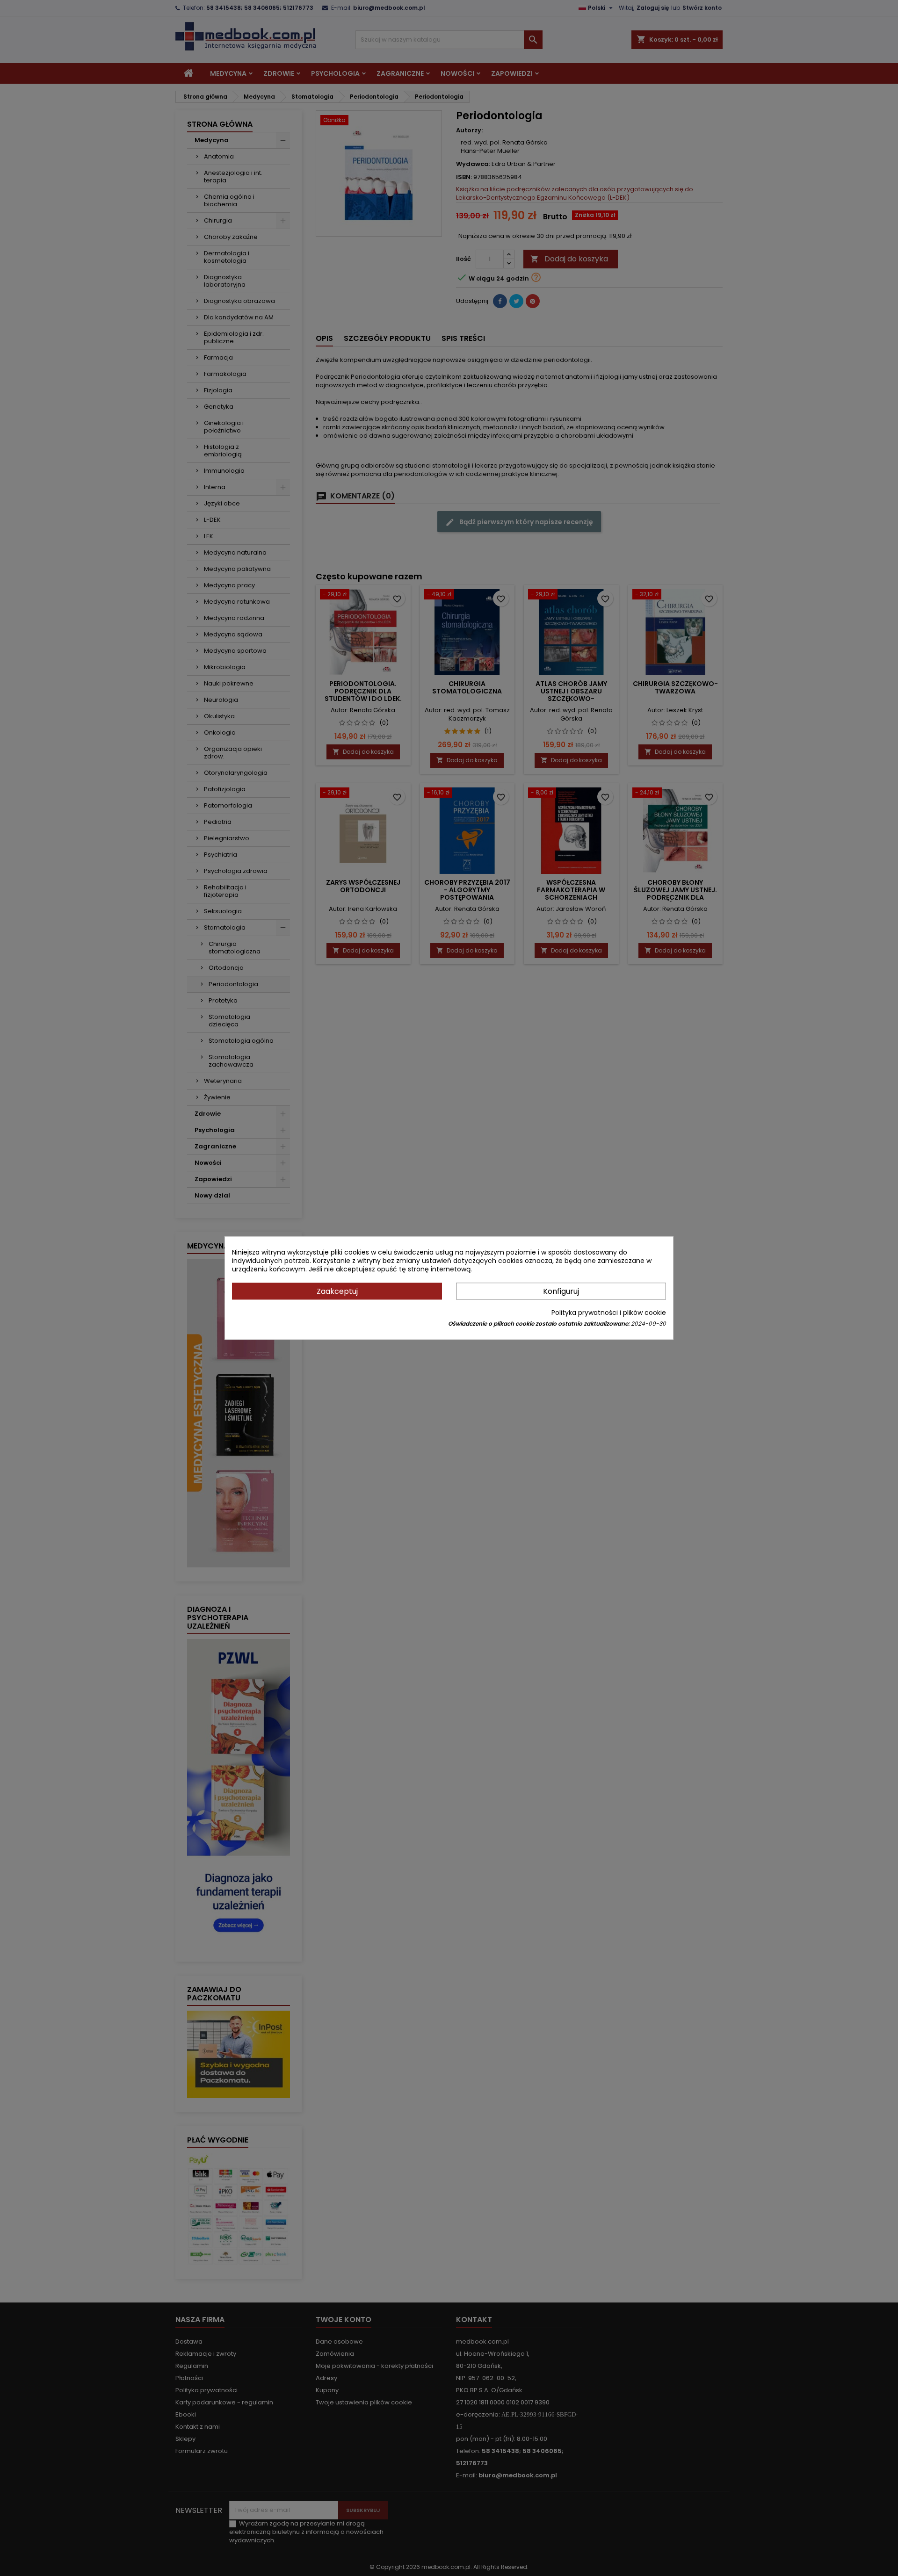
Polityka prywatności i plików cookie (609, 1313)
